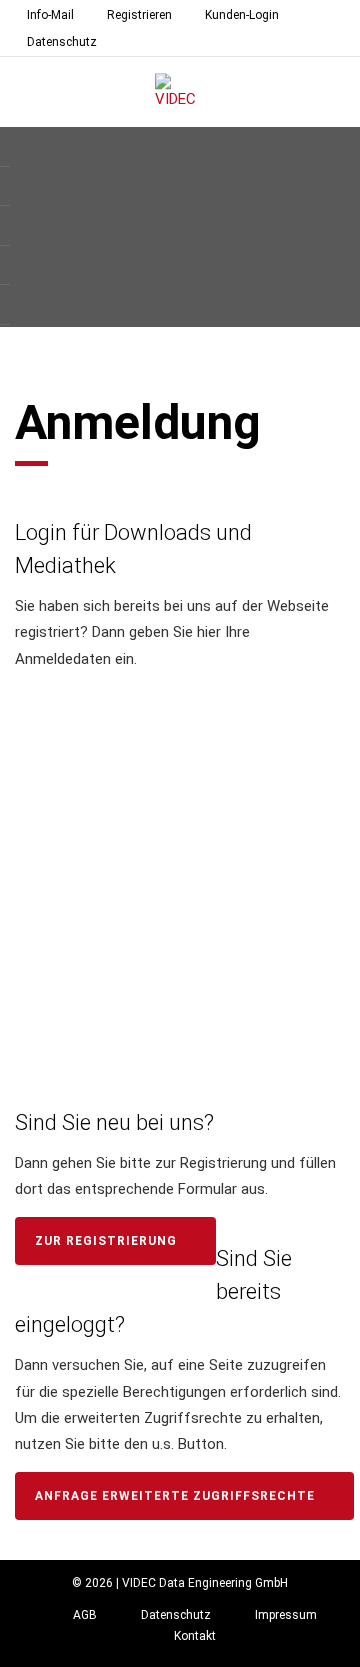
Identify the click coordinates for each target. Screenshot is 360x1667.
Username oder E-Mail (102, 713)
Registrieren (139, 15)
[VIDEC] (180, 92)
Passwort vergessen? (180, 985)
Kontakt (195, 1636)
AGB (85, 1615)
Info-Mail (50, 15)
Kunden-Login (242, 15)
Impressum (286, 1615)
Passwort (56, 795)
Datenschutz (62, 42)
